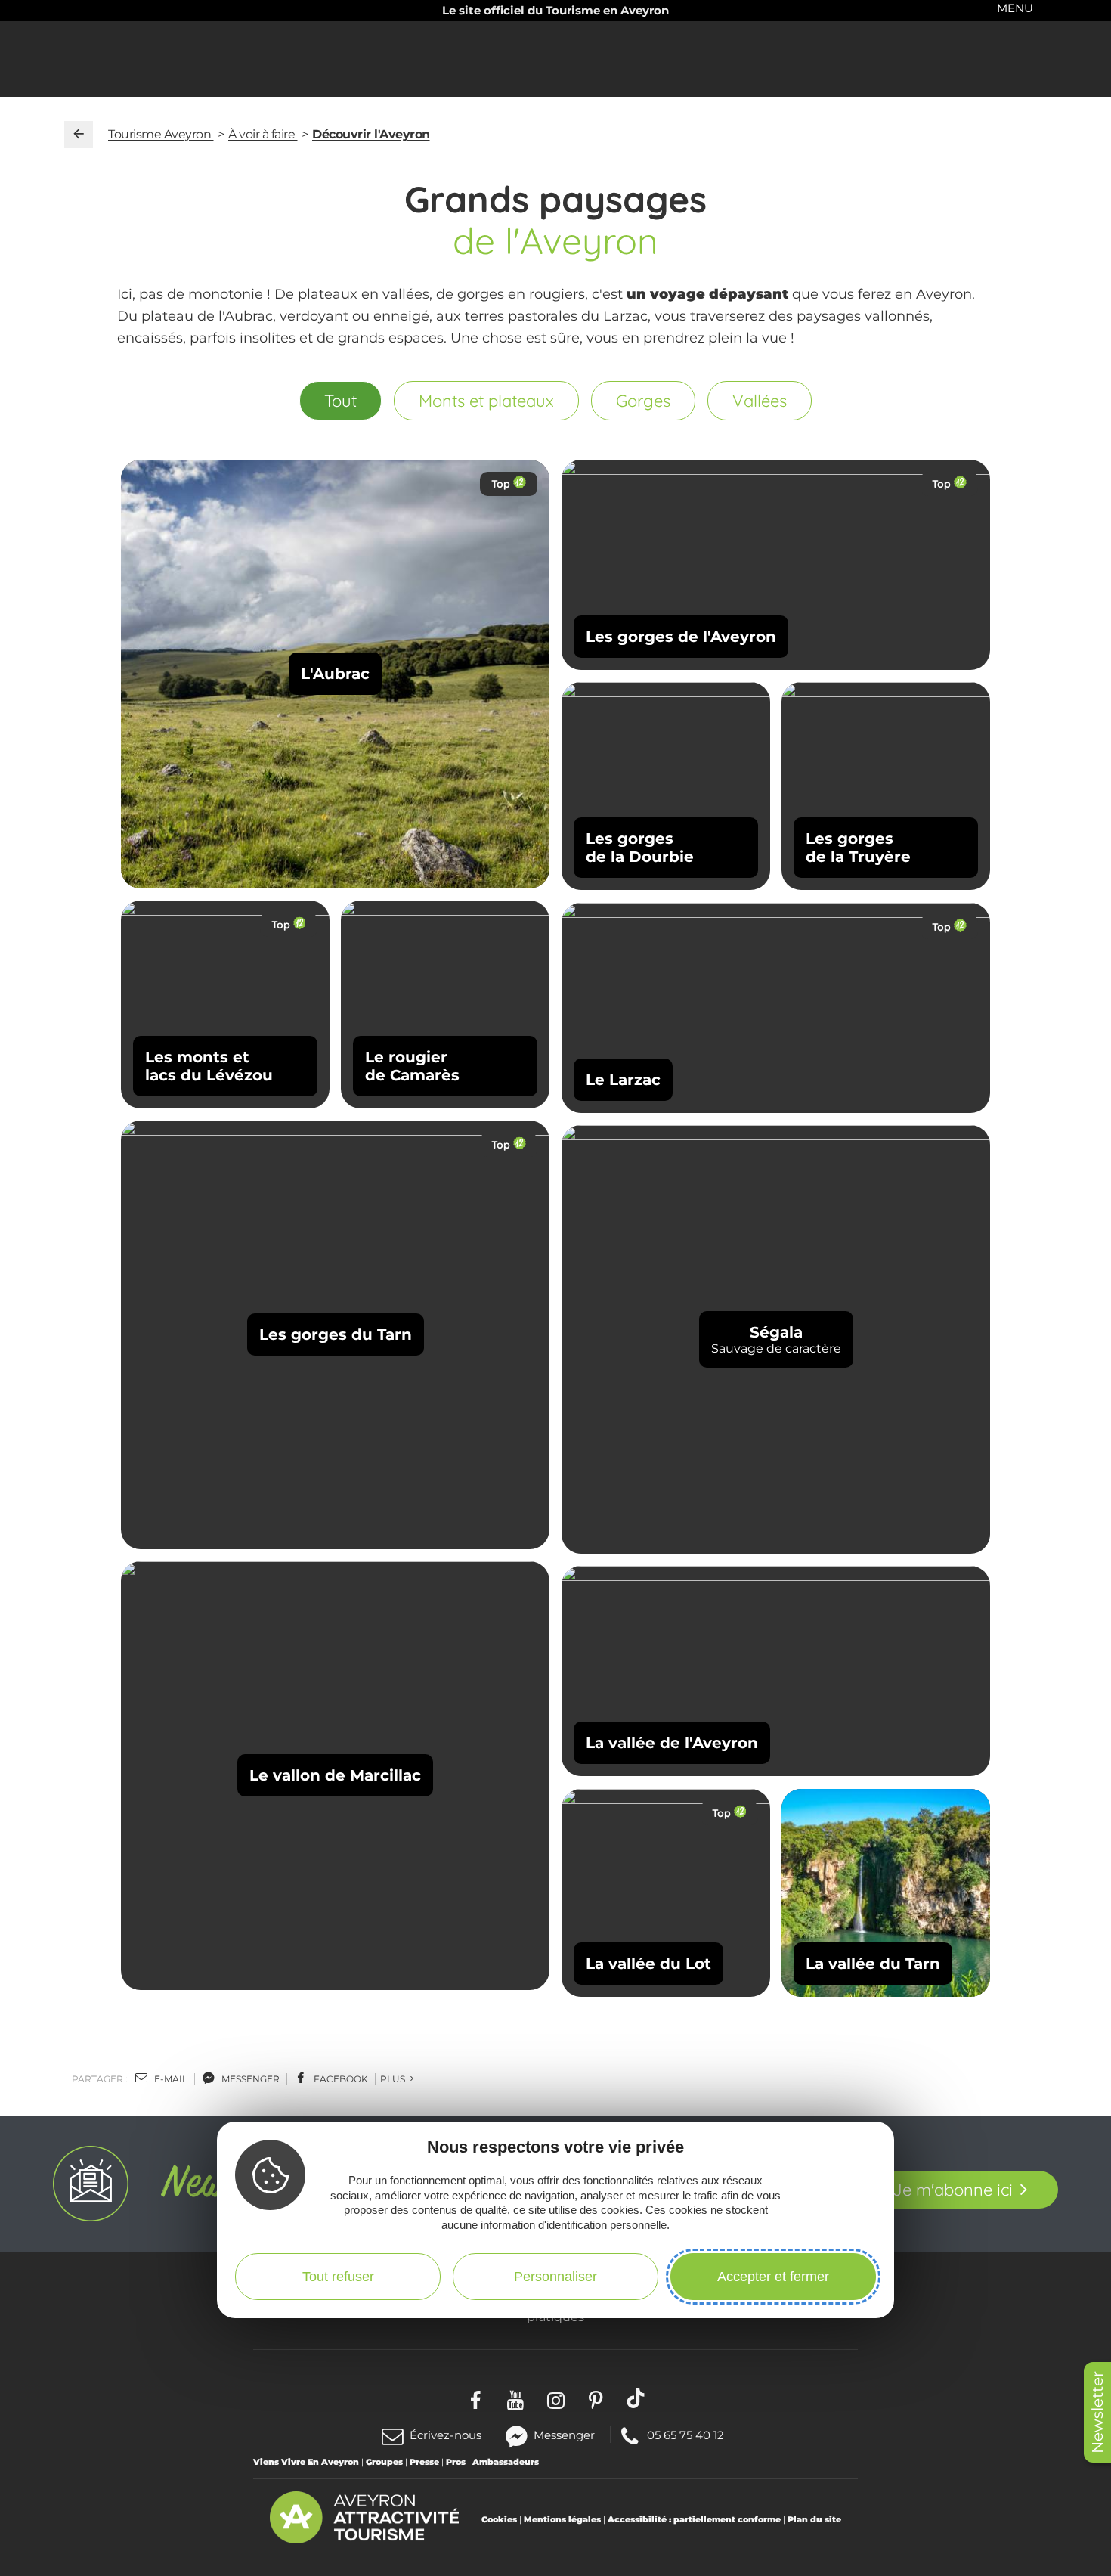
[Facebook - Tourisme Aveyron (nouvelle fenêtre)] (476, 2398)
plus (394, 2079)
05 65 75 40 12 (685, 2434)
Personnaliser (555, 2277)
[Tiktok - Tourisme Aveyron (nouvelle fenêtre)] (636, 2398)
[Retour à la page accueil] (79, 135)
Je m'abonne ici (953, 2190)
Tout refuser (338, 2277)
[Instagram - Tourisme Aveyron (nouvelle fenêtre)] (556, 2398)
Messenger (564, 2434)
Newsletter (1097, 2412)
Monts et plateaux (486, 401)
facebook (340, 2079)
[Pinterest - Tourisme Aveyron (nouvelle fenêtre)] (596, 2398)
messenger (249, 2079)
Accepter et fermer (773, 2277)
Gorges (643, 401)
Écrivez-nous (446, 2435)
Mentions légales (562, 2519)
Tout (340, 401)
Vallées (760, 401)
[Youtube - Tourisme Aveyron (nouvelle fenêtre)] (516, 2398)
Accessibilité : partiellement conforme (694, 2519)
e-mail (170, 2079)
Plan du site (814, 2519)
